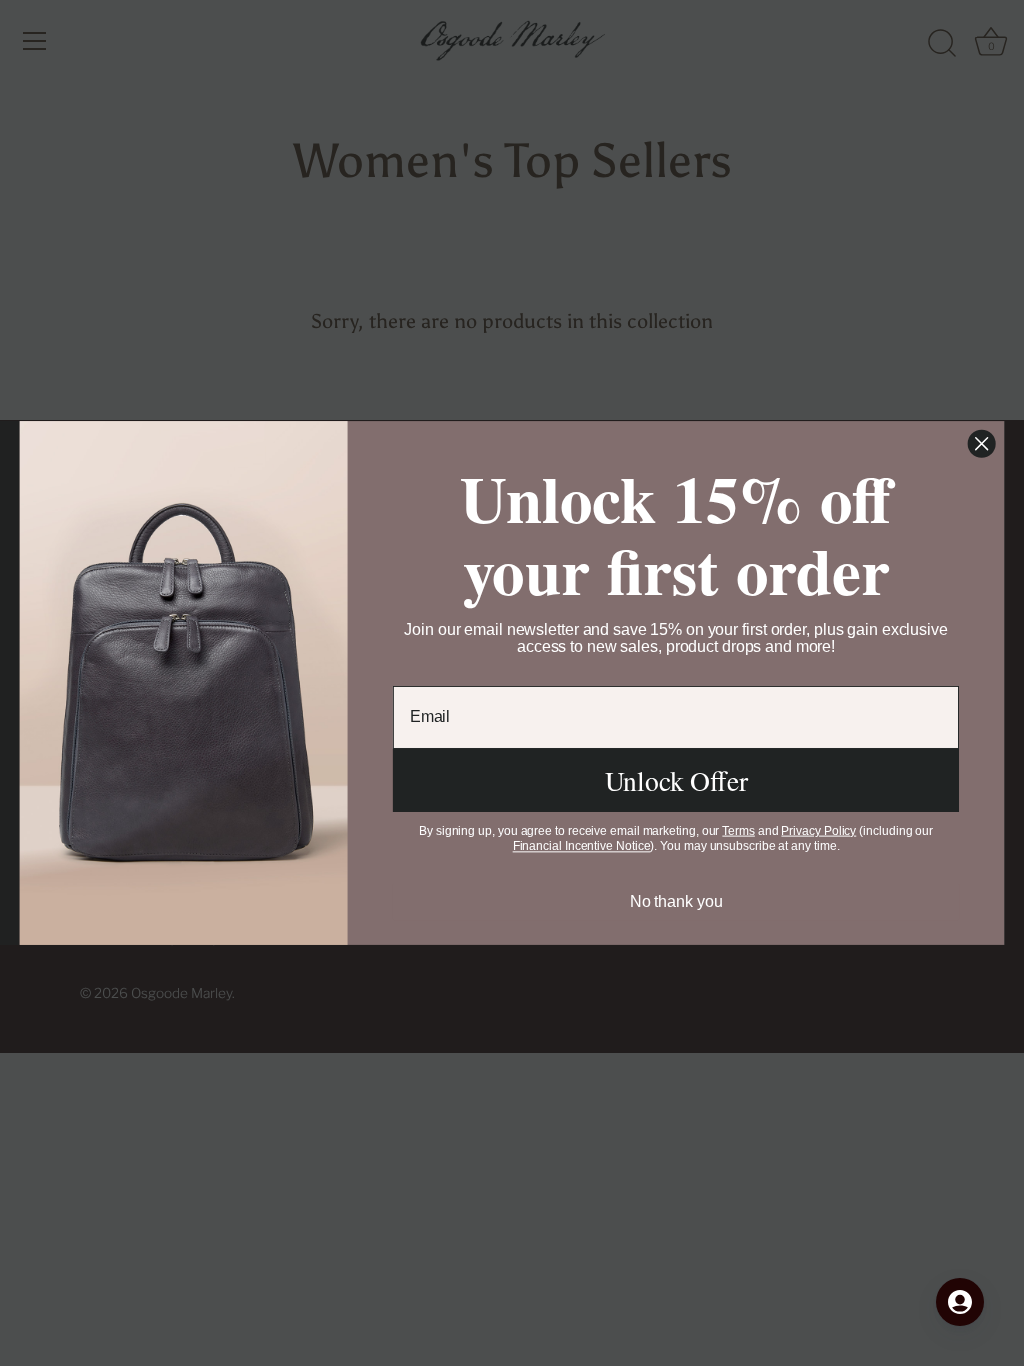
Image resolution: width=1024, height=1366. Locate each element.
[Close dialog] (982, 444)
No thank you (676, 901)
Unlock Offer (676, 780)
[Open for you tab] (960, 1302)
